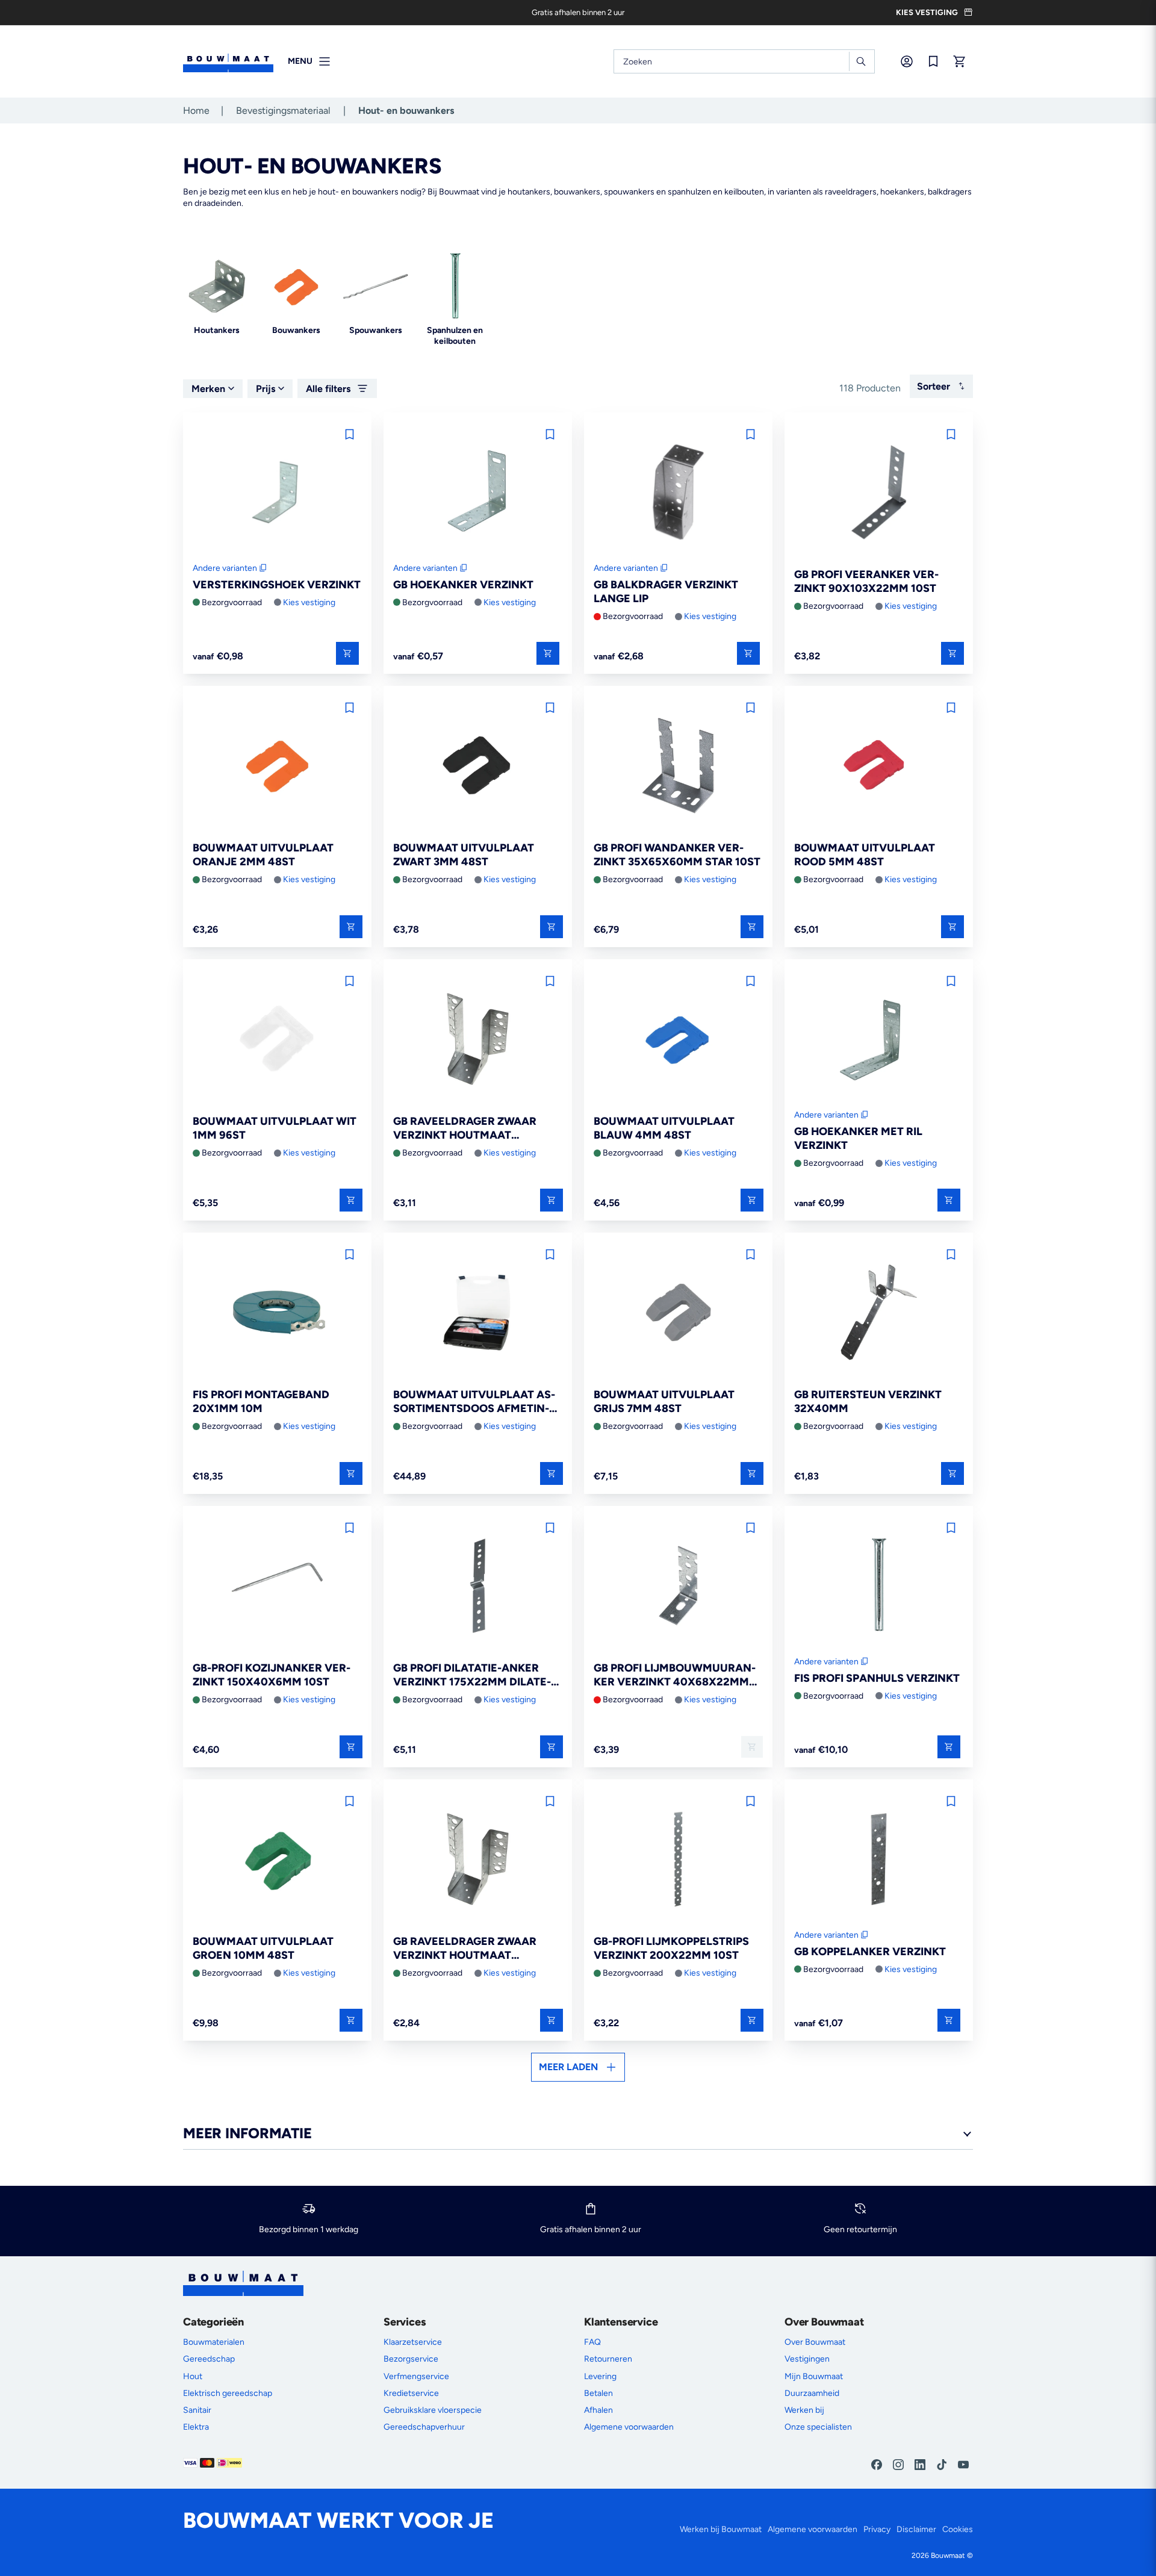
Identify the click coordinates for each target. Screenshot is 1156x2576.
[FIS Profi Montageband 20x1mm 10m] (277, 1313)
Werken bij (804, 2410)
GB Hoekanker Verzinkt (463, 585)
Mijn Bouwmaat (814, 2376)
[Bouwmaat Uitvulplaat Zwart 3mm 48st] (478, 767)
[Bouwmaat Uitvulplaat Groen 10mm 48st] (277, 1860)
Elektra (196, 2427)
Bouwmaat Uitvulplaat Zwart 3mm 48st (464, 855)
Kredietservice (411, 2393)
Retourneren (608, 2359)
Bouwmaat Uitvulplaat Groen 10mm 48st (263, 1948)
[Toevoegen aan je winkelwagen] (952, 653)
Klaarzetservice (413, 2342)
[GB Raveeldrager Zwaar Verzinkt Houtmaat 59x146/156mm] (478, 1860)
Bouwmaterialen (214, 2342)
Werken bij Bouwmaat (721, 2529)
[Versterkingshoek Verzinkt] (277, 493)
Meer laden (568, 2067)
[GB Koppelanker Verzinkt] (879, 1860)
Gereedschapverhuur (424, 2427)
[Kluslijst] (933, 61)
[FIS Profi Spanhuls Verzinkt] (879, 1587)
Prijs (266, 389)
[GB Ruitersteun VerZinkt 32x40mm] (879, 1313)
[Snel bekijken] (347, 653)
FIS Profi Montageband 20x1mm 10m (261, 1402)
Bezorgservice (411, 2359)
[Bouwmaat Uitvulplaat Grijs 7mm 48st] (678, 1313)
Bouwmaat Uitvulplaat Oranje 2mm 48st (263, 855)
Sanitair (197, 2410)
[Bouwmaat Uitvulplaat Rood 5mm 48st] (879, 767)
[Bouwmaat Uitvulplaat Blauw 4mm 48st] (678, 1040)
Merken (208, 389)
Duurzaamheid (812, 2393)
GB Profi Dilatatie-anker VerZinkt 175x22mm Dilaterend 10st (472, 1675)
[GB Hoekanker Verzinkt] (478, 493)
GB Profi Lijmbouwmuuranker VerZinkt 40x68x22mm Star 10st (675, 1675)
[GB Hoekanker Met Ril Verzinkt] (879, 1040)
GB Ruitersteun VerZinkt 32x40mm (868, 1402)
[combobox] (744, 61)
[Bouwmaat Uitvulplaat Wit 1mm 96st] (277, 1040)
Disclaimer (916, 2529)
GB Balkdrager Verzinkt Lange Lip (666, 592)
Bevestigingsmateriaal (283, 110)
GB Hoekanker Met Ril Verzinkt (858, 1138)
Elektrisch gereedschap (228, 2393)
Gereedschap (209, 2359)
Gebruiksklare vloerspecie (433, 2410)
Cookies (958, 2529)
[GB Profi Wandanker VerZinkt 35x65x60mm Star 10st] (678, 767)
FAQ (592, 2342)
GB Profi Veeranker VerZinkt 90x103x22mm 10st (866, 581)
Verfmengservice (416, 2376)
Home (196, 110)
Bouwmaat (948, 2556)
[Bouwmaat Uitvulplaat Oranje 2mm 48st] (277, 767)
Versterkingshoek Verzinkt (277, 585)
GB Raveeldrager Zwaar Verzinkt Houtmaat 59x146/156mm (465, 1949)
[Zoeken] (861, 61)
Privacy (877, 2529)
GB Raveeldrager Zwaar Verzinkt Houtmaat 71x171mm (465, 1129)
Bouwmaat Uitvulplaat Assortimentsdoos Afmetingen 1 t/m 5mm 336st (474, 1402)
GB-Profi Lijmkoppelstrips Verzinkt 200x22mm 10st (671, 1948)
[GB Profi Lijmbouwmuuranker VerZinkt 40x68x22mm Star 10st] (678, 1587)
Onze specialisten (818, 2427)
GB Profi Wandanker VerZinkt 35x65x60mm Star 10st (677, 855)
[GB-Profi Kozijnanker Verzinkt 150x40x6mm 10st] (277, 1587)
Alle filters (328, 389)
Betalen (598, 2393)
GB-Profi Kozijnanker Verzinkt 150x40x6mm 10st (272, 1675)
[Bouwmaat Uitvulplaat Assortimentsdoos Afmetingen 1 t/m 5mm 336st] (478, 1313)
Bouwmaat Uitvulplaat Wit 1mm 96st (275, 1128)
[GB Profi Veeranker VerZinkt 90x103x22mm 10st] (879, 493)
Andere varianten (225, 568)
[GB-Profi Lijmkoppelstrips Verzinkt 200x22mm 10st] (678, 1860)
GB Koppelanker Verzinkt (870, 1952)
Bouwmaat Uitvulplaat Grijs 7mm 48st (664, 1402)
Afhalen (598, 2410)
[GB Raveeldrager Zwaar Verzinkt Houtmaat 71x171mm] (478, 1040)
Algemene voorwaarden (629, 2427)
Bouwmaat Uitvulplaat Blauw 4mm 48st (664, 1128)
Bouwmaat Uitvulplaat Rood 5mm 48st (865, 855)
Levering (600, 2376)
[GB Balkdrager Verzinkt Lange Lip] (678, 493)
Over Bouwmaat (815, 2342)
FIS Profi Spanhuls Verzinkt (877, 1678)
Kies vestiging (309, 602)
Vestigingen (807, 2359)
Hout (193, 2376)
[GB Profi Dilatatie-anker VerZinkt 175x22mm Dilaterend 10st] (478, 1587)
